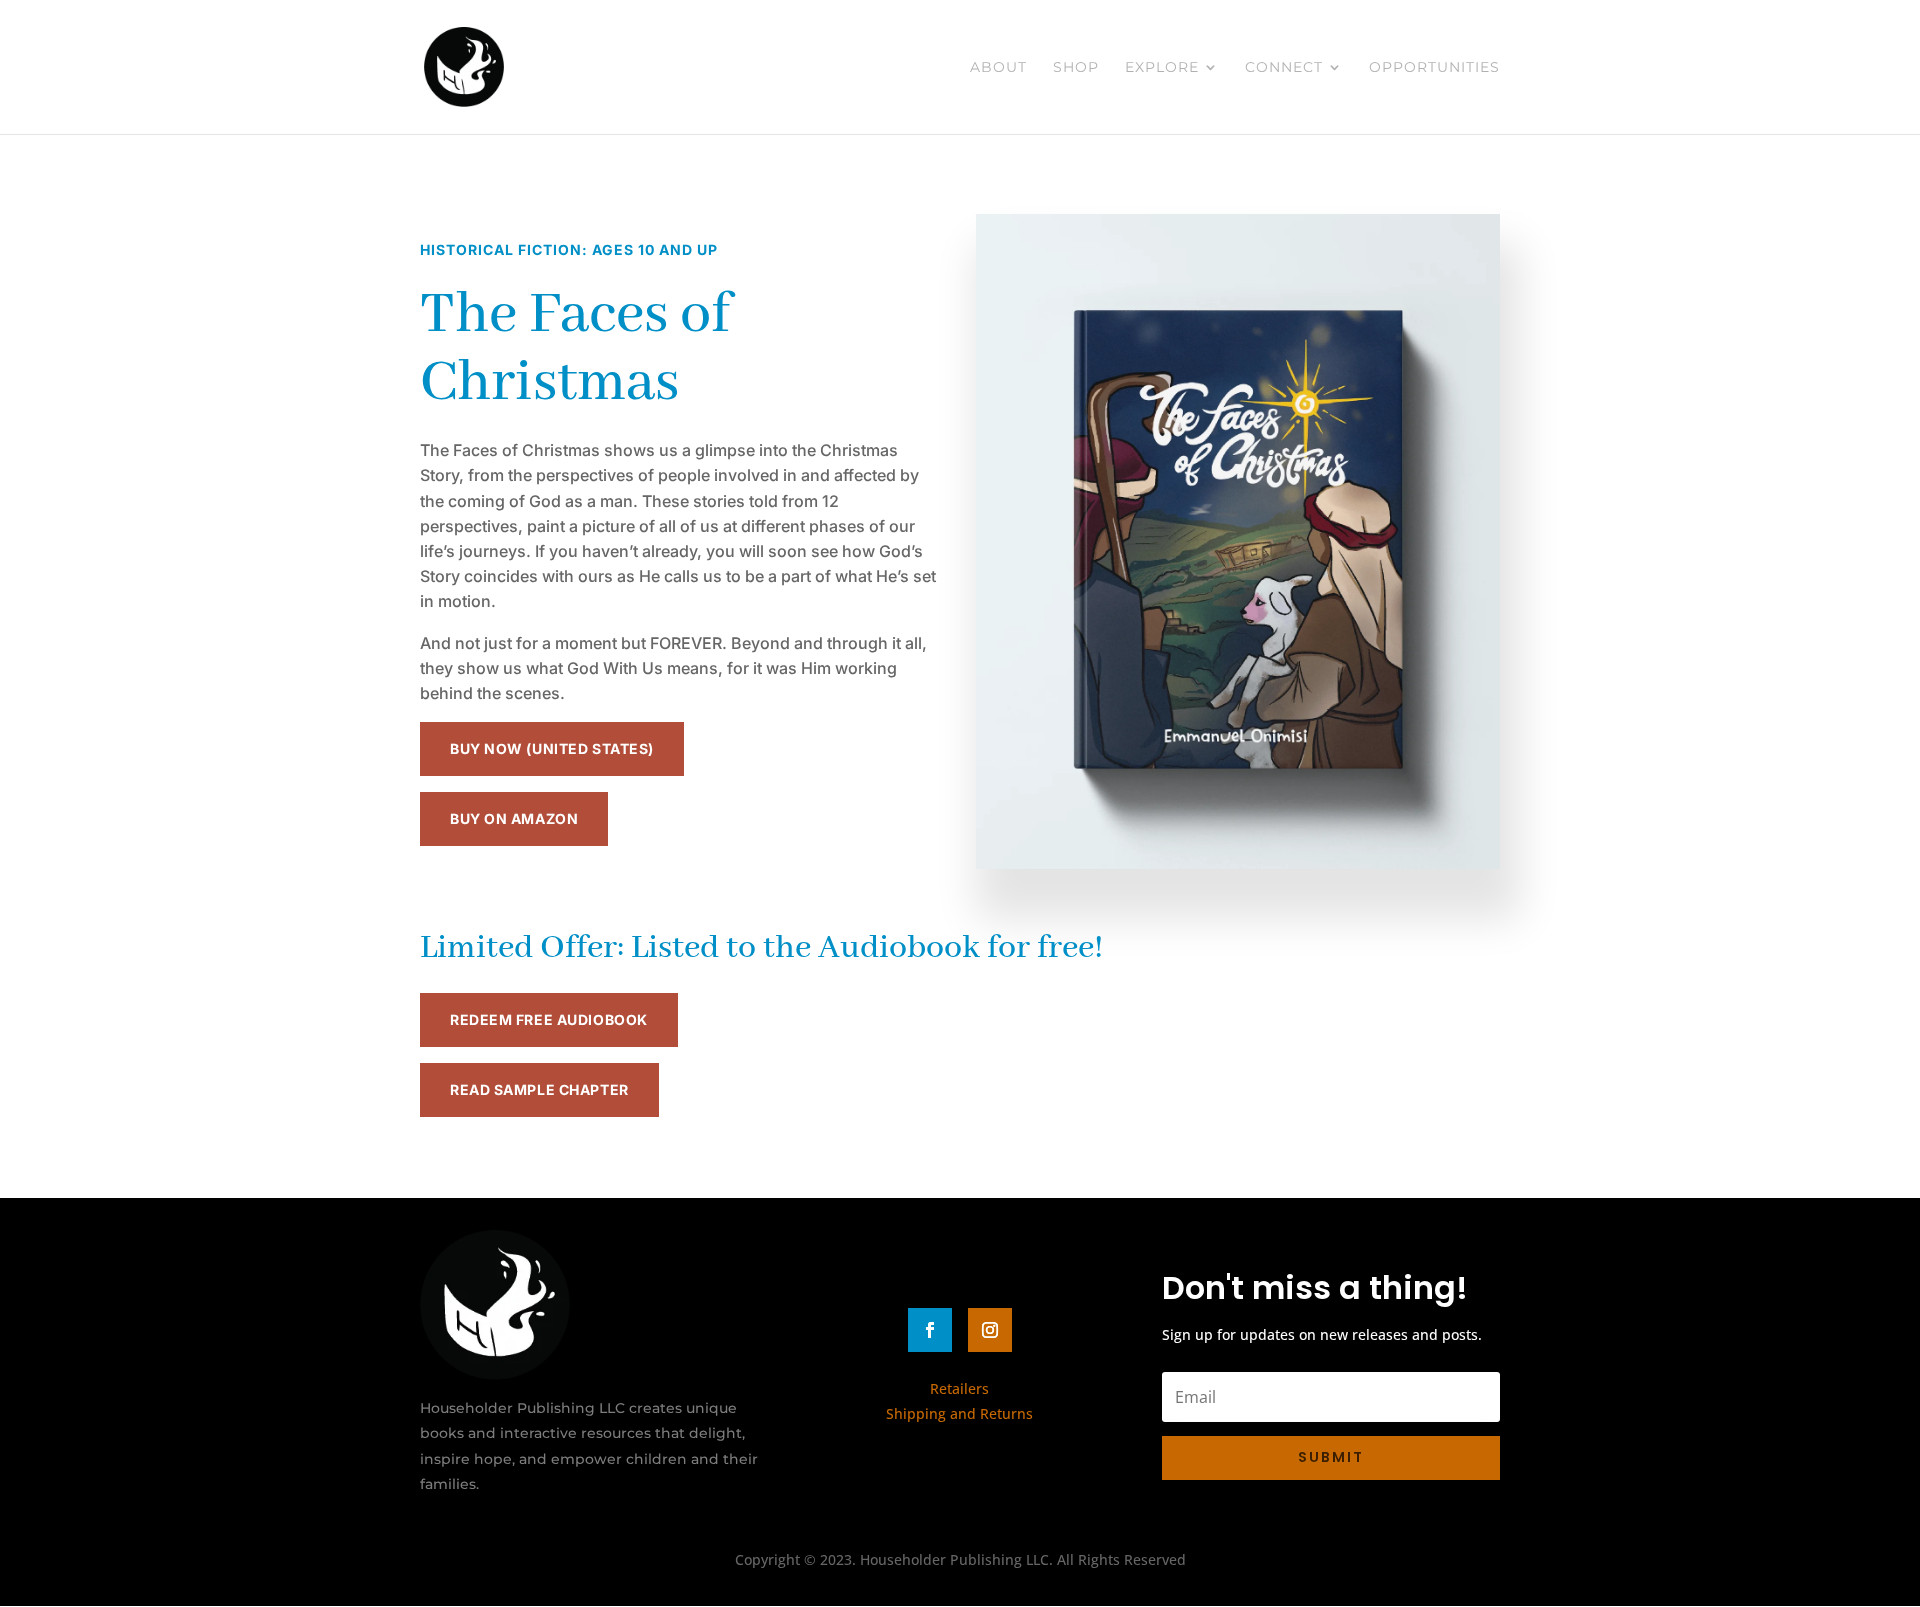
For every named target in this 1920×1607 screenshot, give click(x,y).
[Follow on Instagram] (990, 1330)
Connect (1284, 68)
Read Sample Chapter (539, 1089)
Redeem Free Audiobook (549, 1019)
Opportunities (1434, 68)
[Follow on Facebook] (930, 1330)
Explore (1162, 68)
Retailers (959, 1388)
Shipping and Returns (959, 1413)
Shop (1076, 68)
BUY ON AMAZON (514, 818)
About (998, 68)
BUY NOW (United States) (552, 748)
